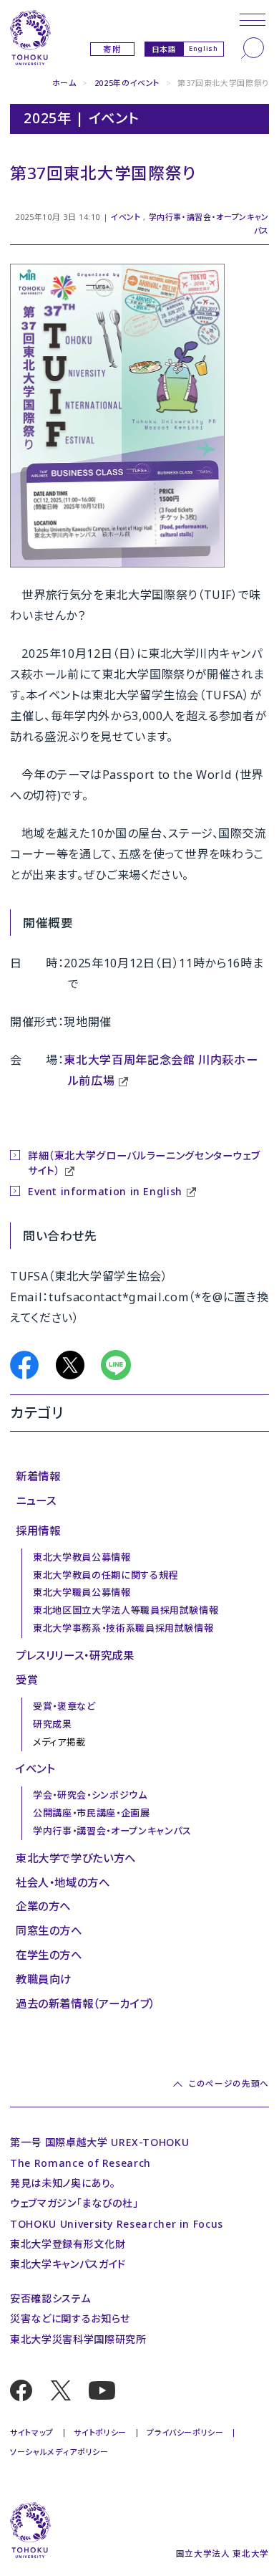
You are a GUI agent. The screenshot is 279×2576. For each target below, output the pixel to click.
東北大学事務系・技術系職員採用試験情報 (123, 1628)
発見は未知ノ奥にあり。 (63, 2183)
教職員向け (44, 1979)
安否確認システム (50, 2298)
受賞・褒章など (64, 1706)
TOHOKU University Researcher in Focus (117, 2224)
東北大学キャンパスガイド (68, 2264)
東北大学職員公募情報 (82, 1592)
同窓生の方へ (49, 1930)
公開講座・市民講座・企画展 (91, 1813)
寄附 (112, 49)
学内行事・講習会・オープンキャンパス (112, 1831)
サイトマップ (32, 2432)
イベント (126, 217)
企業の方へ (43, 1906)
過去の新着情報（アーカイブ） (85, 2003)
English (204, 48)
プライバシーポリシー (185, 2432)
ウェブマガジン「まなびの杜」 (74, 2203)
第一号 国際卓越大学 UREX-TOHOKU (99, 2142)
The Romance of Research (80, 2163)
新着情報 (38, 1476)
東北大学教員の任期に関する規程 (106, 1575)
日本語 (164, 49)
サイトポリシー (100, 2432)
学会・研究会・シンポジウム (90, 1795)
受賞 (27, 1680)
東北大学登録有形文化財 (68, 2244)
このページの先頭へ (229, 2084)
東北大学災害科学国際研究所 (78, 2339)
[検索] (253, 48)
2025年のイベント (127, 83)
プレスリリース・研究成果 (75, 1655)
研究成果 (53, 1724)
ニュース (36, 1500)
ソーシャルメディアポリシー (59, 2452)
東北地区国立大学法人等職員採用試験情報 (126, 1610)
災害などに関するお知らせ (70, 2318)
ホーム (64, 83)
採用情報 (38, 1531)
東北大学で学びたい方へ (76, 1858)
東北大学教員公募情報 (82, 1557)
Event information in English (105, 1191)
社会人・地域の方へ (63, 1882)
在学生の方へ (49, 1955)
